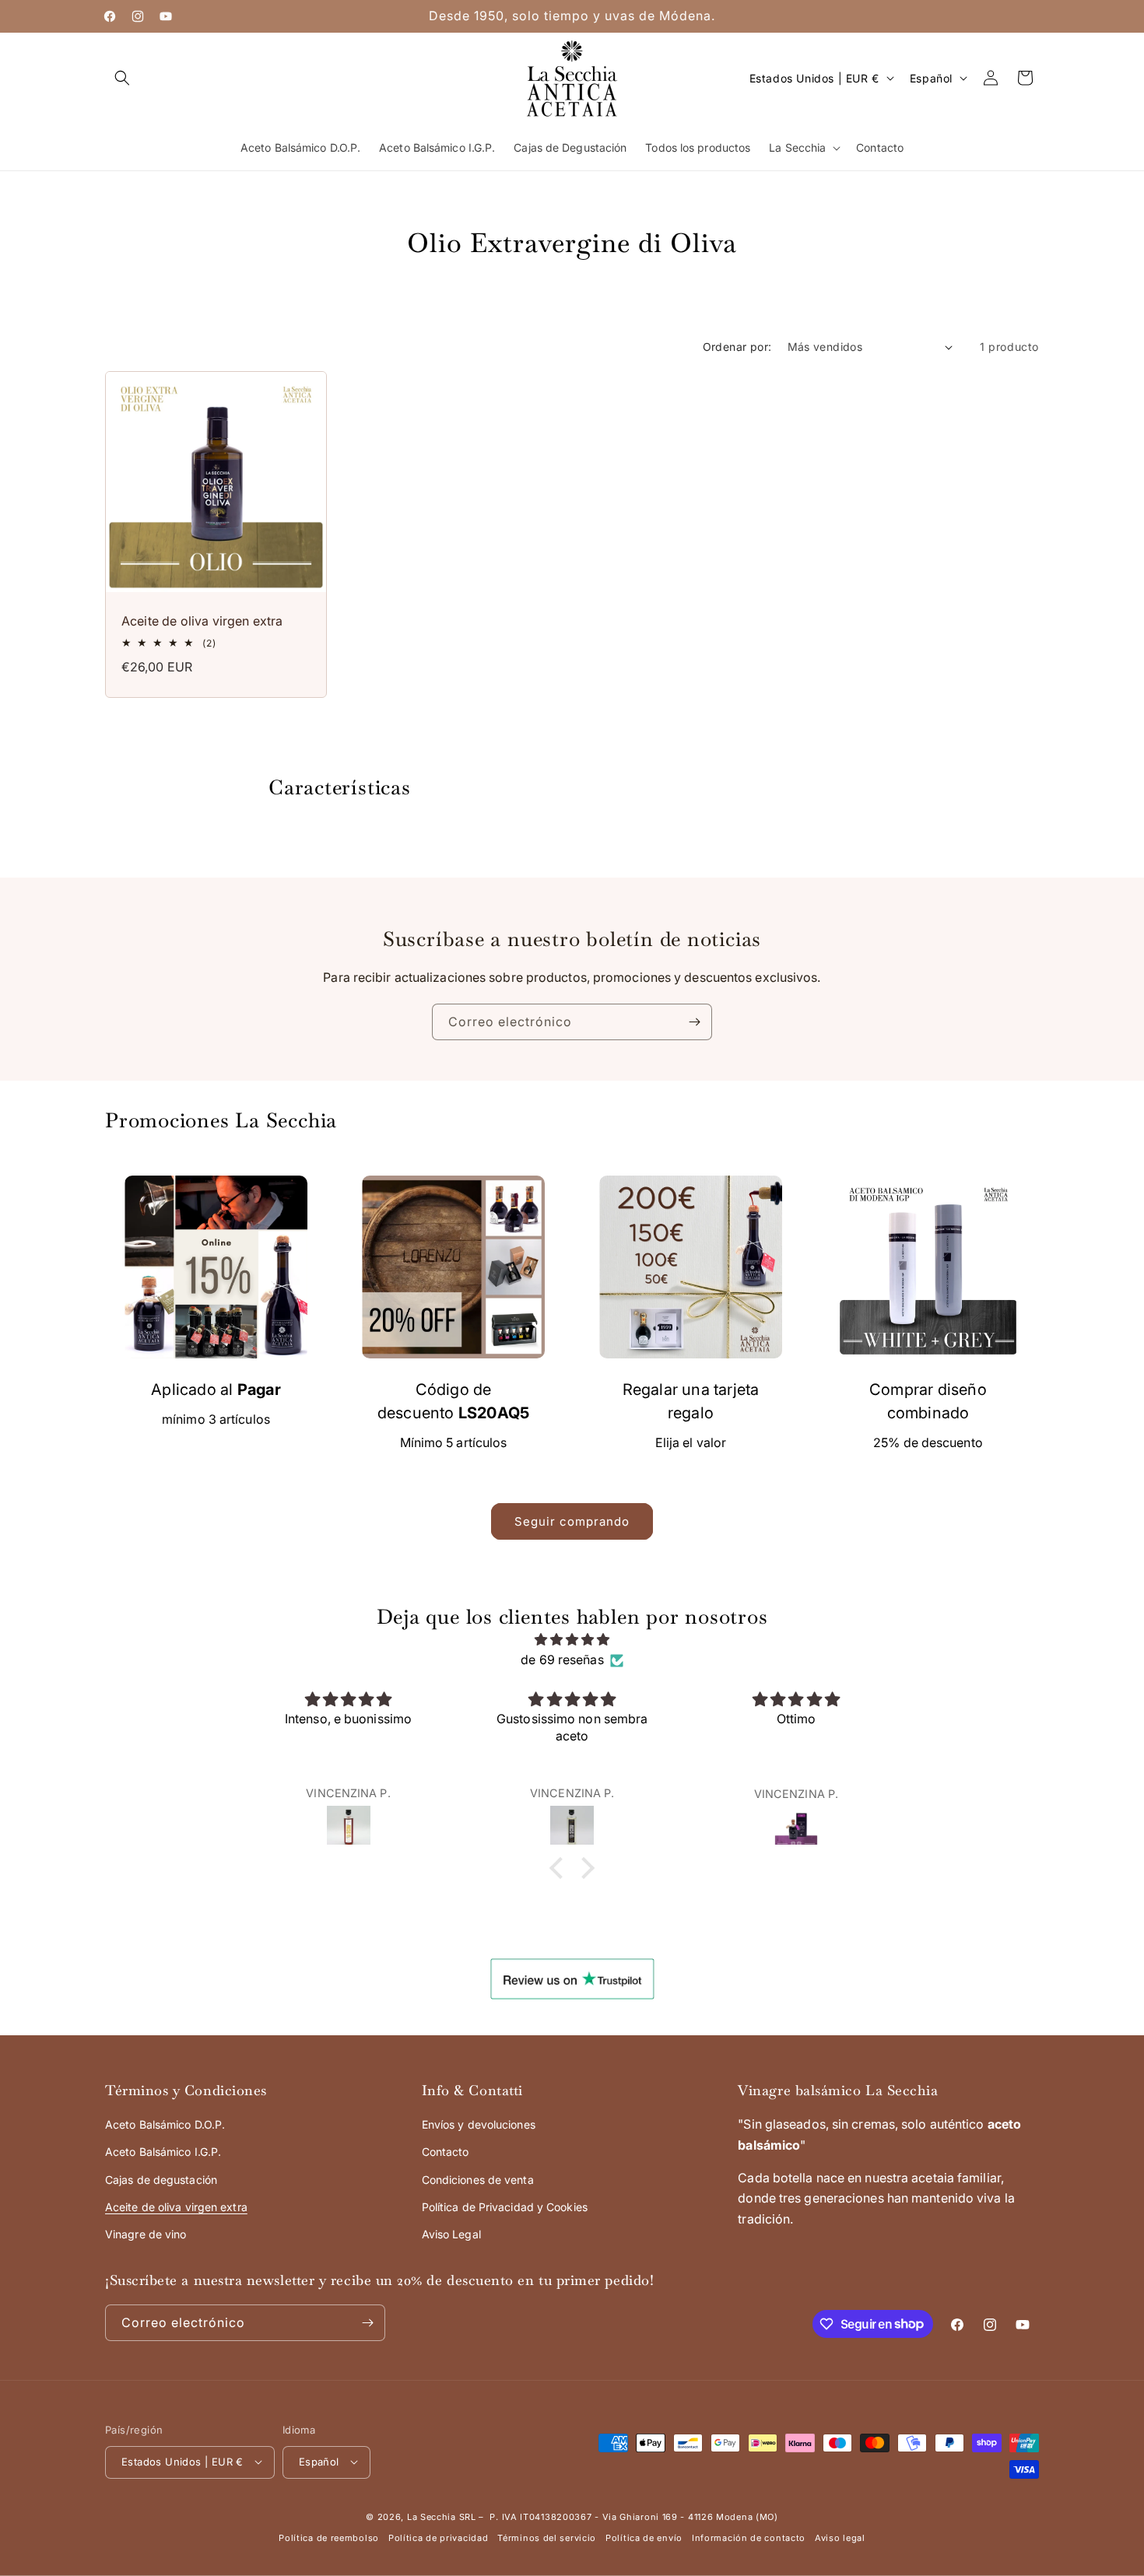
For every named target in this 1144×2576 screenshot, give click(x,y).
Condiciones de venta (478, 2180)
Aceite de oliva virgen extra (202, 621)
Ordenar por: (737, 347)
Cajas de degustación (161, 2180)
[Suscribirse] (694, 1022)
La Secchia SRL (442, 2516)
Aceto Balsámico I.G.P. (163, 2152)
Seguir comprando (572, 1521)
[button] (122, 78)
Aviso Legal (451, 2235)
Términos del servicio (547, 2537)
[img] (572, 1640)
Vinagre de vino (146, 2235)
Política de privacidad (438, 2537)
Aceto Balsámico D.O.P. (165, 2125)
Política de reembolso (329, 2537)
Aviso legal (840, 2537)
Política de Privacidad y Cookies (505, 2208)
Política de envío (644, 2537)
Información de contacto (749, 2537)
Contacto (446, 2152)
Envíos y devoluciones (479, 2125)
